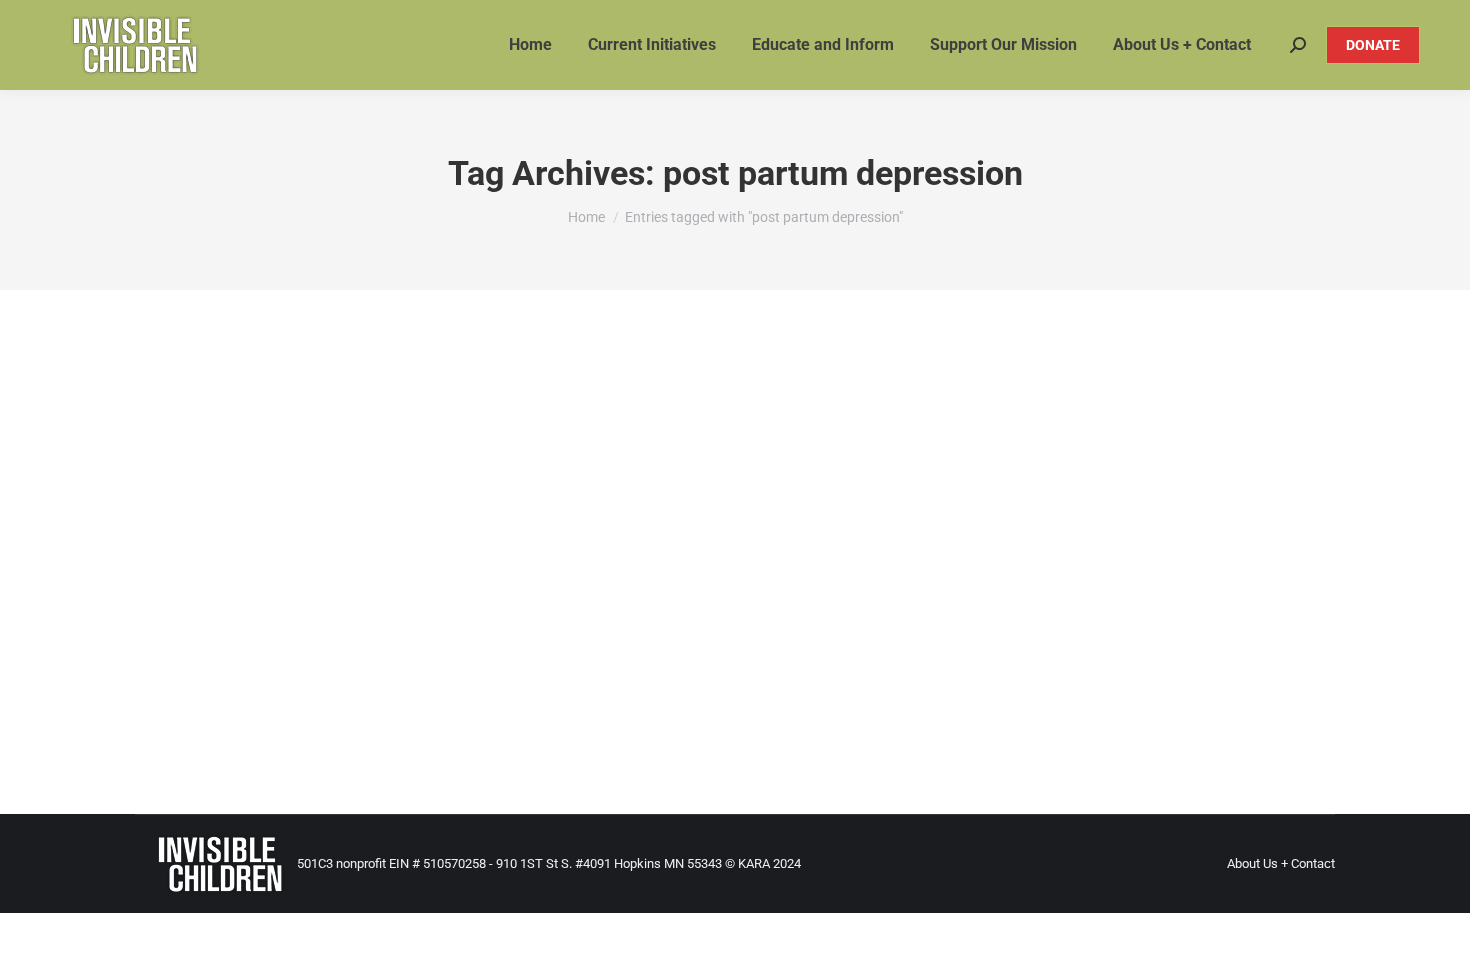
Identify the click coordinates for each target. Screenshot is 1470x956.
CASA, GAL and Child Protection (444, 653)
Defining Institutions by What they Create (343, 620)
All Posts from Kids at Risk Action (254, 653)
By (598, 653)
